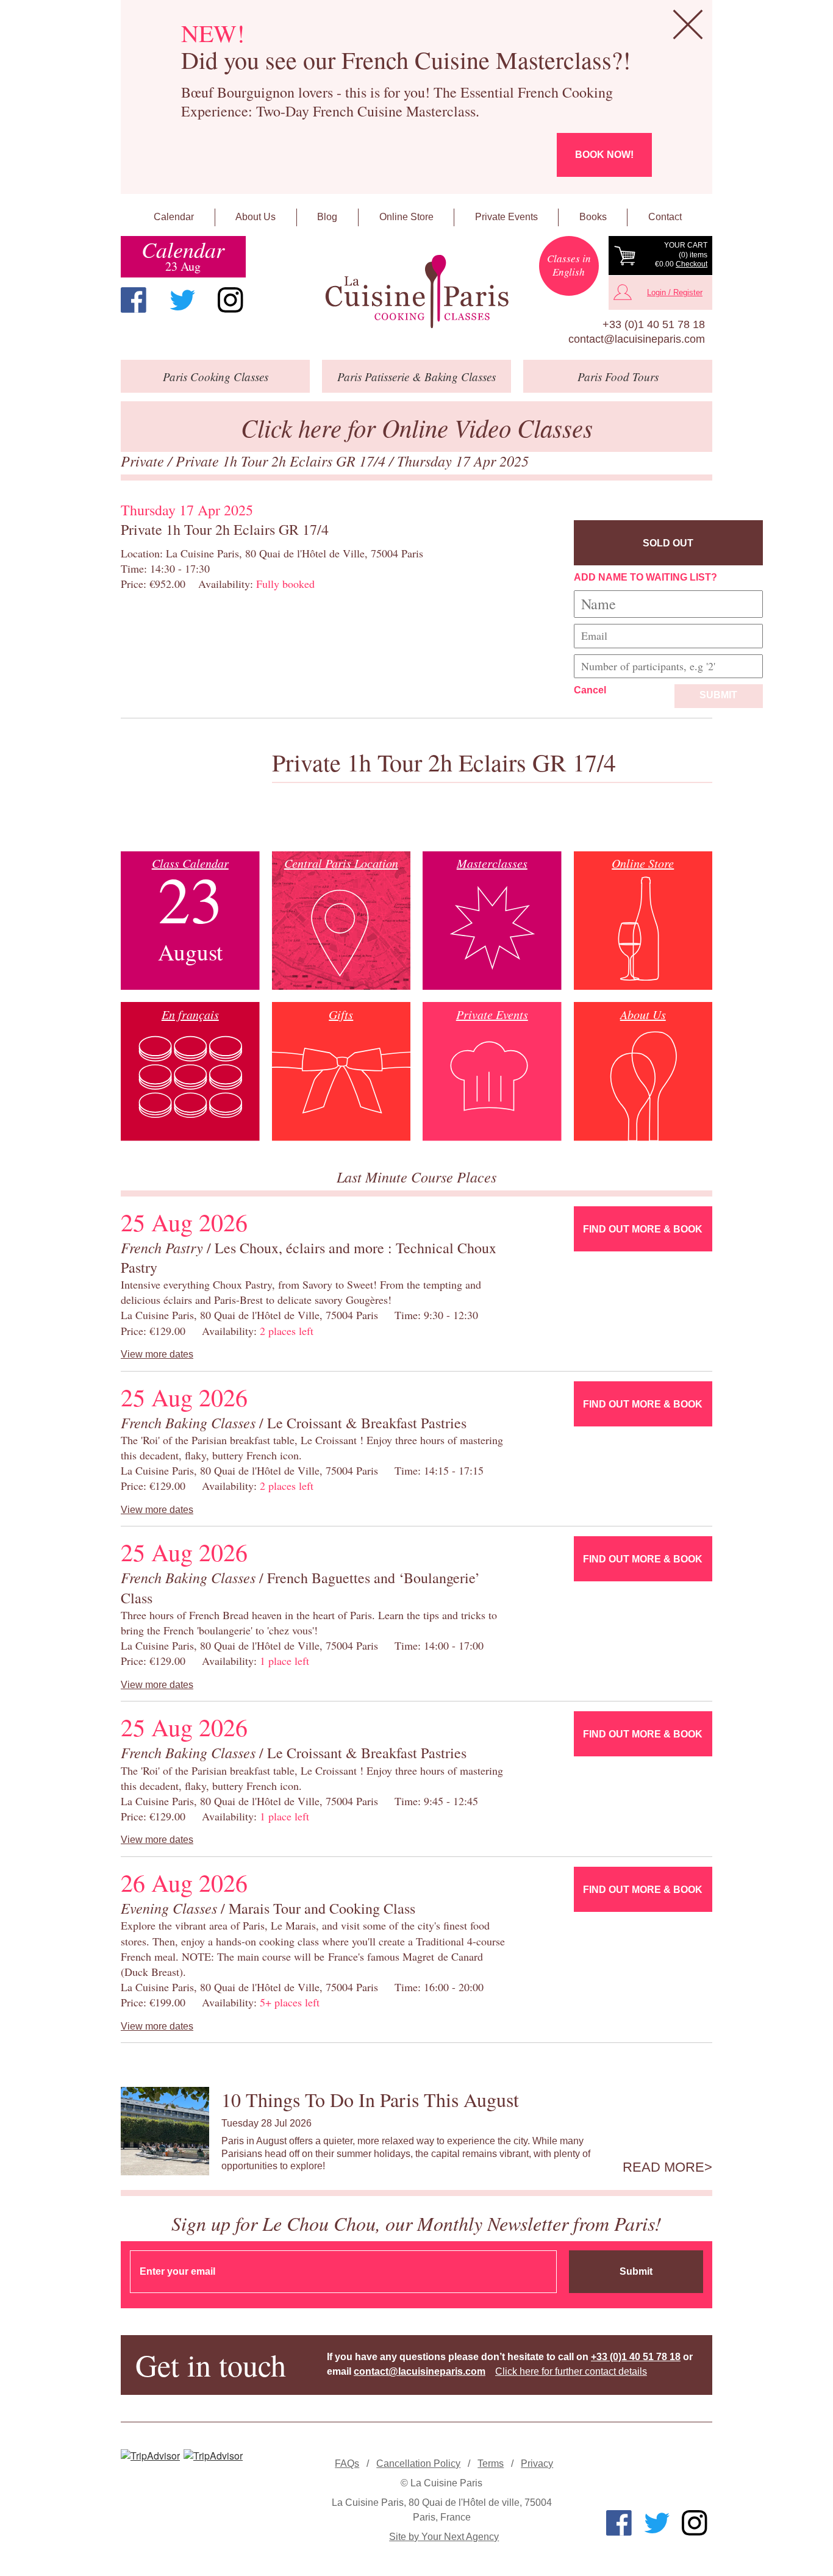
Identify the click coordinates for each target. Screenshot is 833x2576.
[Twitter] (182, 300)
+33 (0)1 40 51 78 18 (654, 324)
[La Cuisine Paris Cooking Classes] (416, 292)
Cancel (590, 690)
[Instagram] (231, 300)
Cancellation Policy (418, 2463)
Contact (665, 217)
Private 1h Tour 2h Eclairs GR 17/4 (282, 460)
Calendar (174, 217)
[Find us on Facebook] (134, 300)
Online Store (406, 217)
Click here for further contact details (571, 2371)
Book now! (604, 155)
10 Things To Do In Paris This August (370, 2099)
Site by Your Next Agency (444, 2537)
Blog (327, 217)
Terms (491, 2463)
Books (593, 217)
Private (144, 460)
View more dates (157, 1354)
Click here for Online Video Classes (417, 427)
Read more (663, 2167)
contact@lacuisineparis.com (637, 339)
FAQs (347, 2463)
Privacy (537, 2463)
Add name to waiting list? (645, 577)
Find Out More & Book (643, 1229)
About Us (256, 217)
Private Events (506, 217)
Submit (718, 695)
